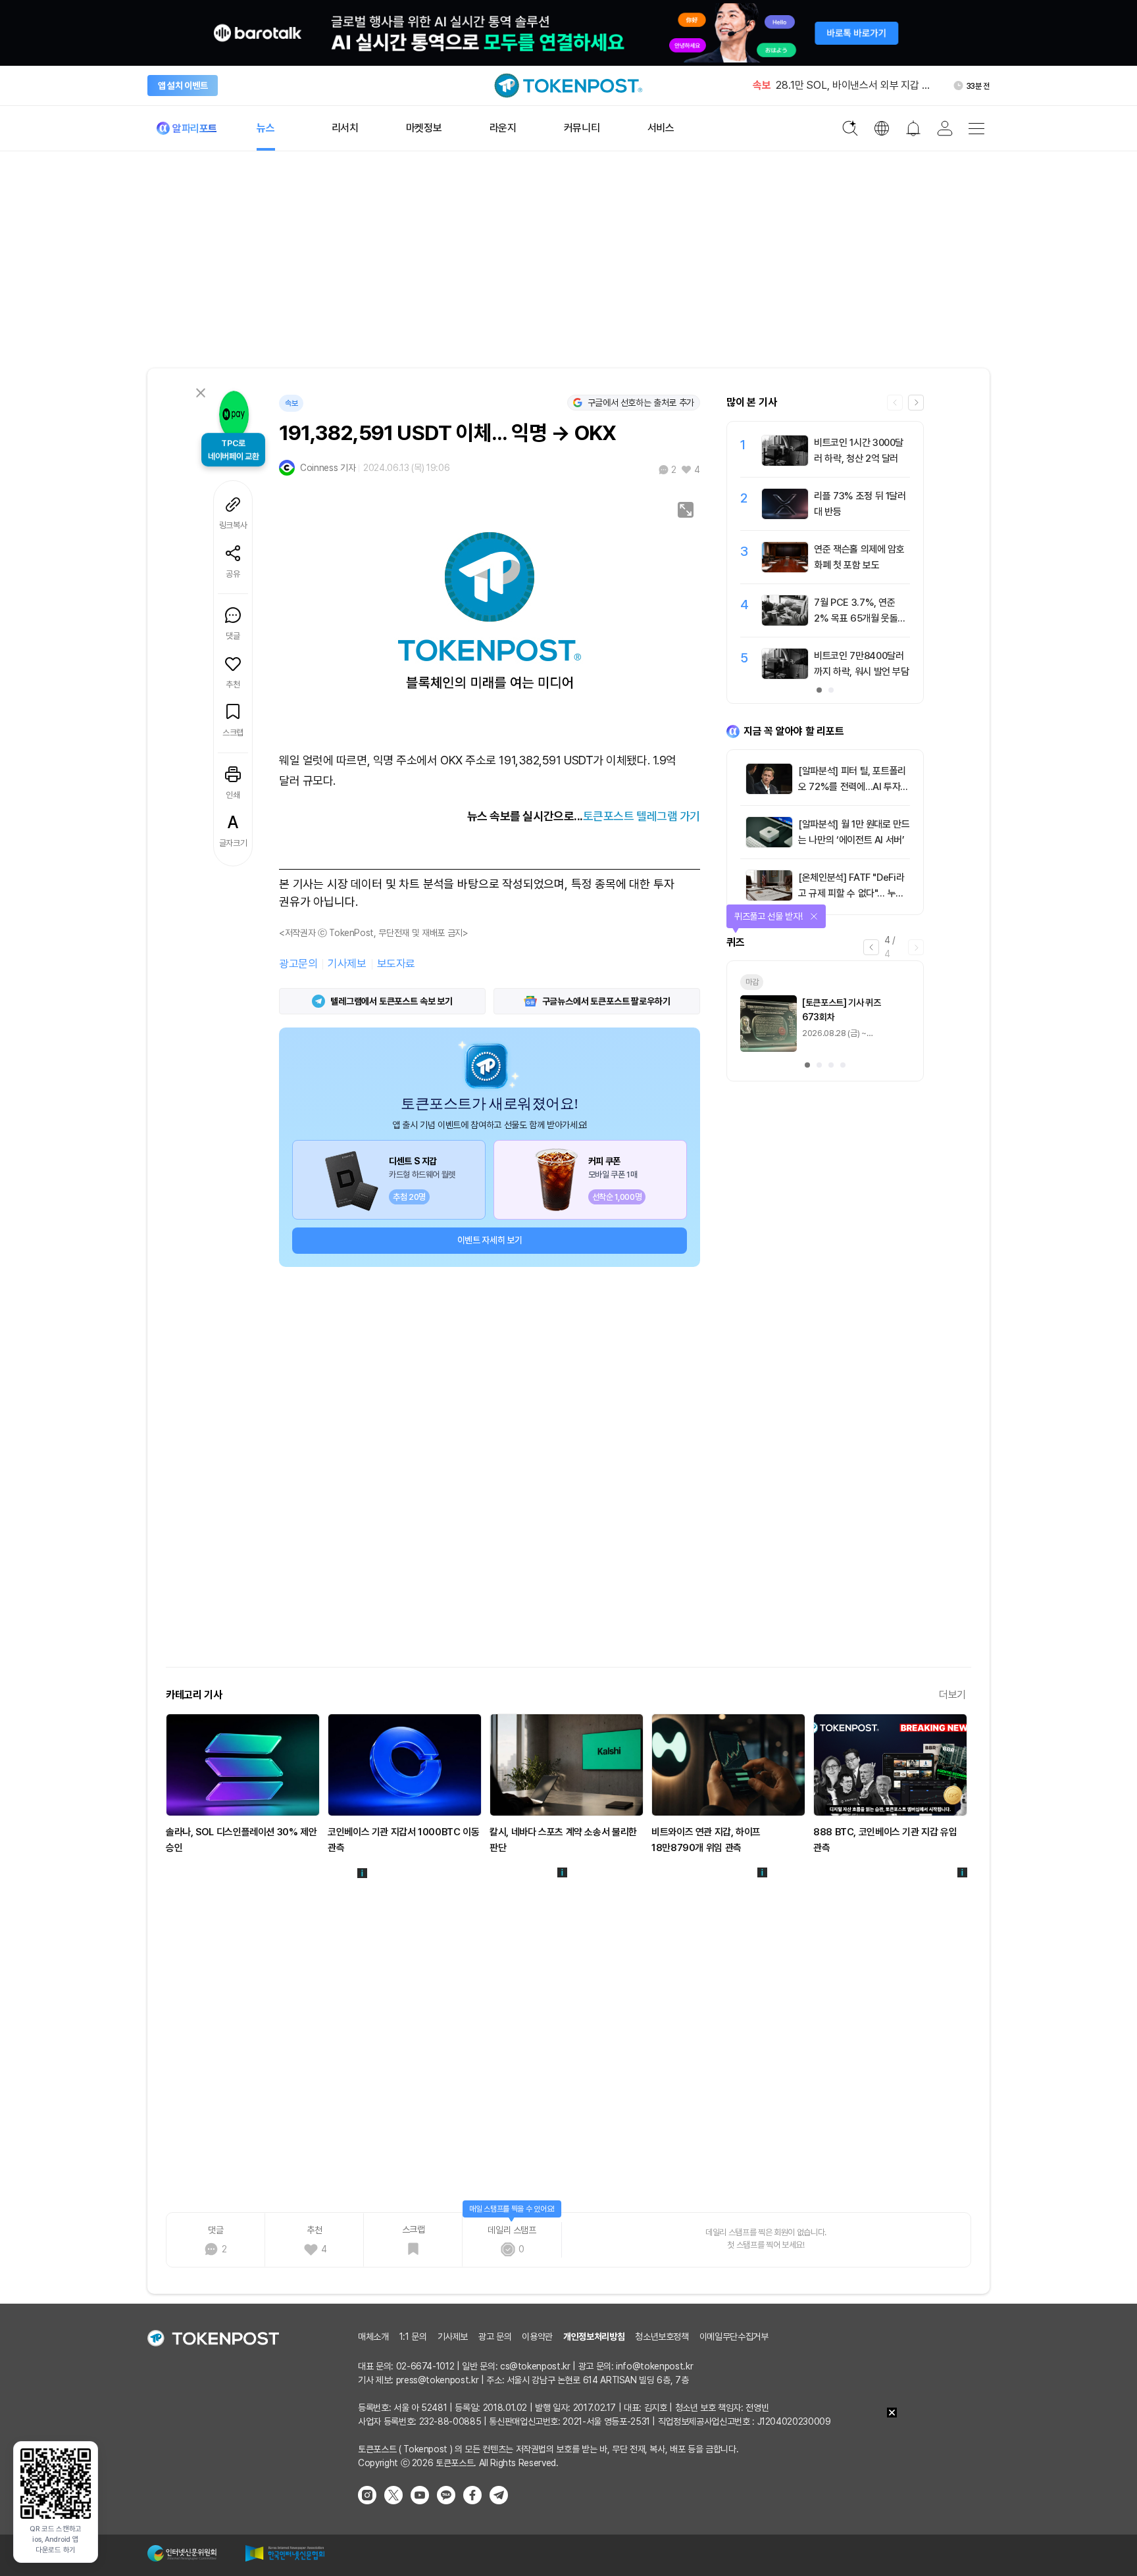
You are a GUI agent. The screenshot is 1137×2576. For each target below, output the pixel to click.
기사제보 (347, 964)
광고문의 (298, 964)
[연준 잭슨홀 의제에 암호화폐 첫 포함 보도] (785, 569)
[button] (916, 403)
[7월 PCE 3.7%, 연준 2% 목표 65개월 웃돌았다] (785, 622)
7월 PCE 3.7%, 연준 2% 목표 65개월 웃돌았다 (860, 618)
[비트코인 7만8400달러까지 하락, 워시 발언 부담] (785, 676)
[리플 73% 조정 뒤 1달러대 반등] (785, 516)
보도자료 (396, 964)
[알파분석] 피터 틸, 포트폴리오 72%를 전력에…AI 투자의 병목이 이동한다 (853, 787)
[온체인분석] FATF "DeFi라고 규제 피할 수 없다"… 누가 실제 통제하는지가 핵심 (851, 893)
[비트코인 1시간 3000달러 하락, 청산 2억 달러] (785, 462)
